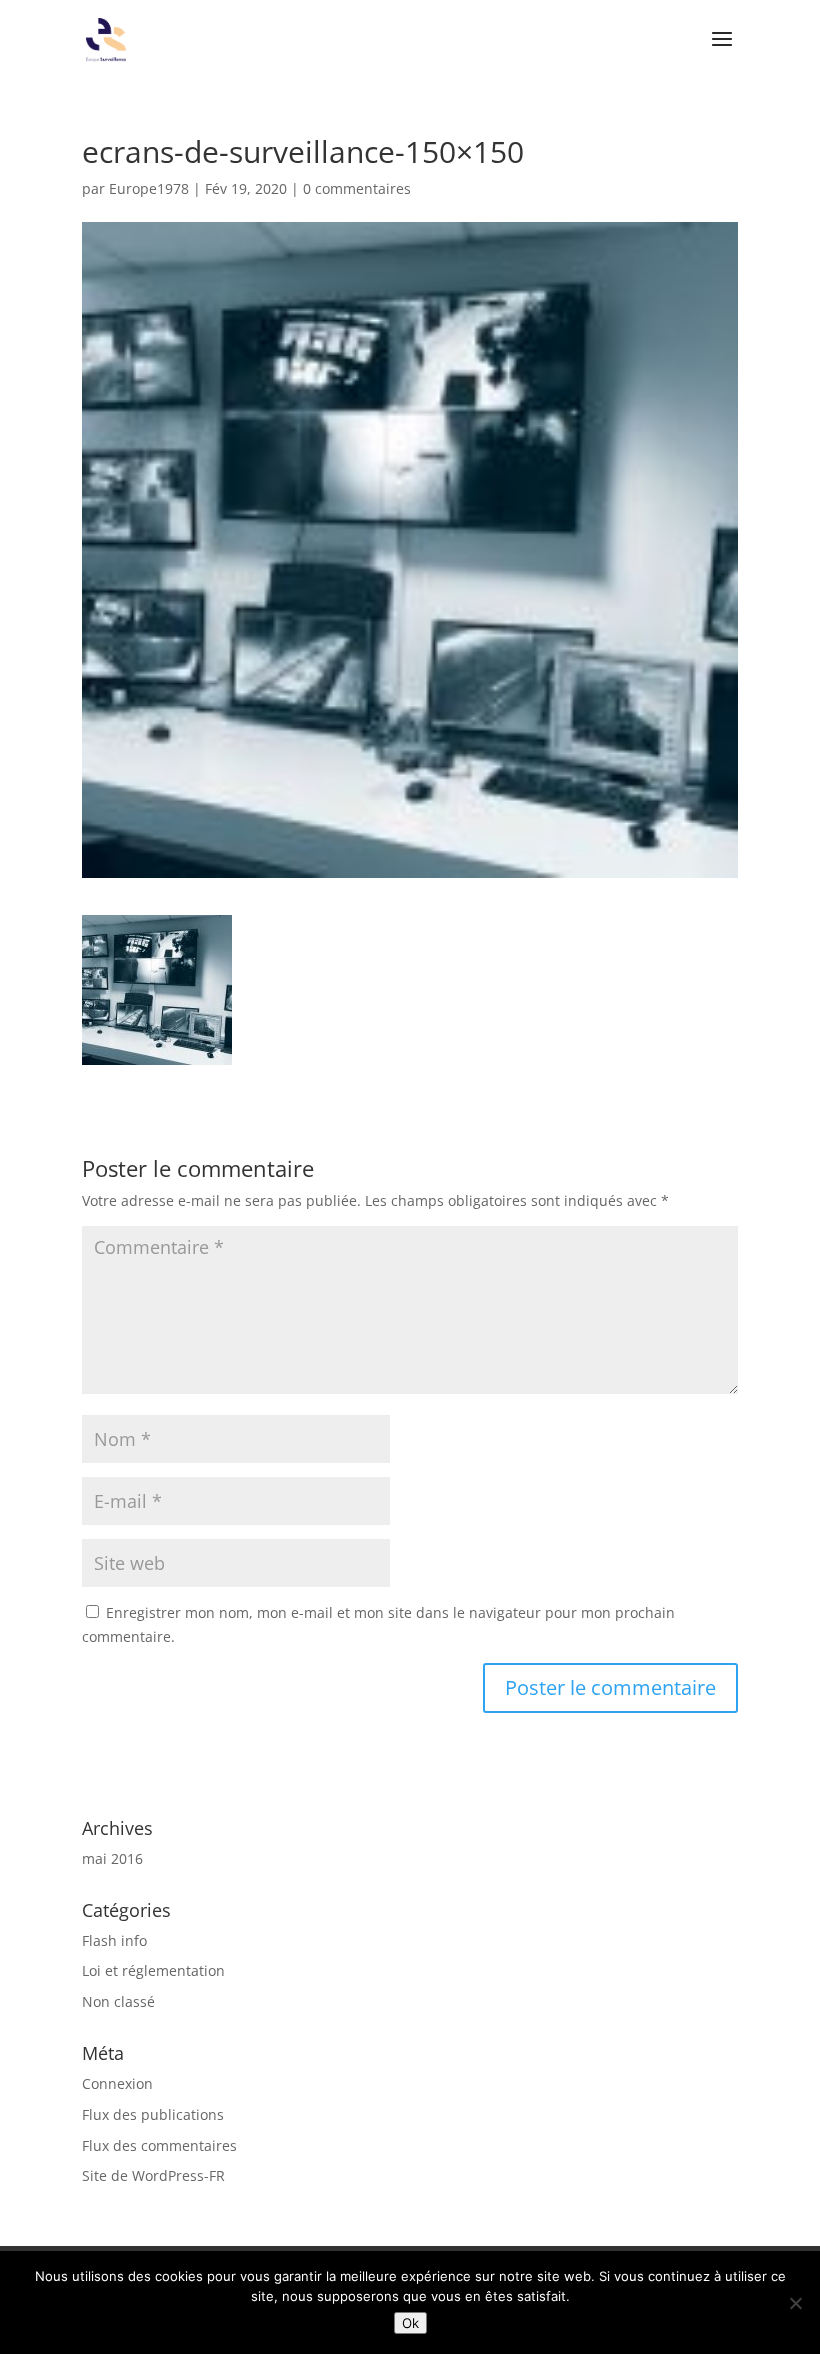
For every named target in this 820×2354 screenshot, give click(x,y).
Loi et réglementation (153, 1970)
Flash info (114, 1940)
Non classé (118, 2001)
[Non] (795, 2303)
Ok (410, 2323)
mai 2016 (112, 1858)
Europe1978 (149, 188)
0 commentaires (357, 188)
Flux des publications (153, 2114)
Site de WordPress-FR (153, 2175)
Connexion (117, 2083)
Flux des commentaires (159, 2145)
